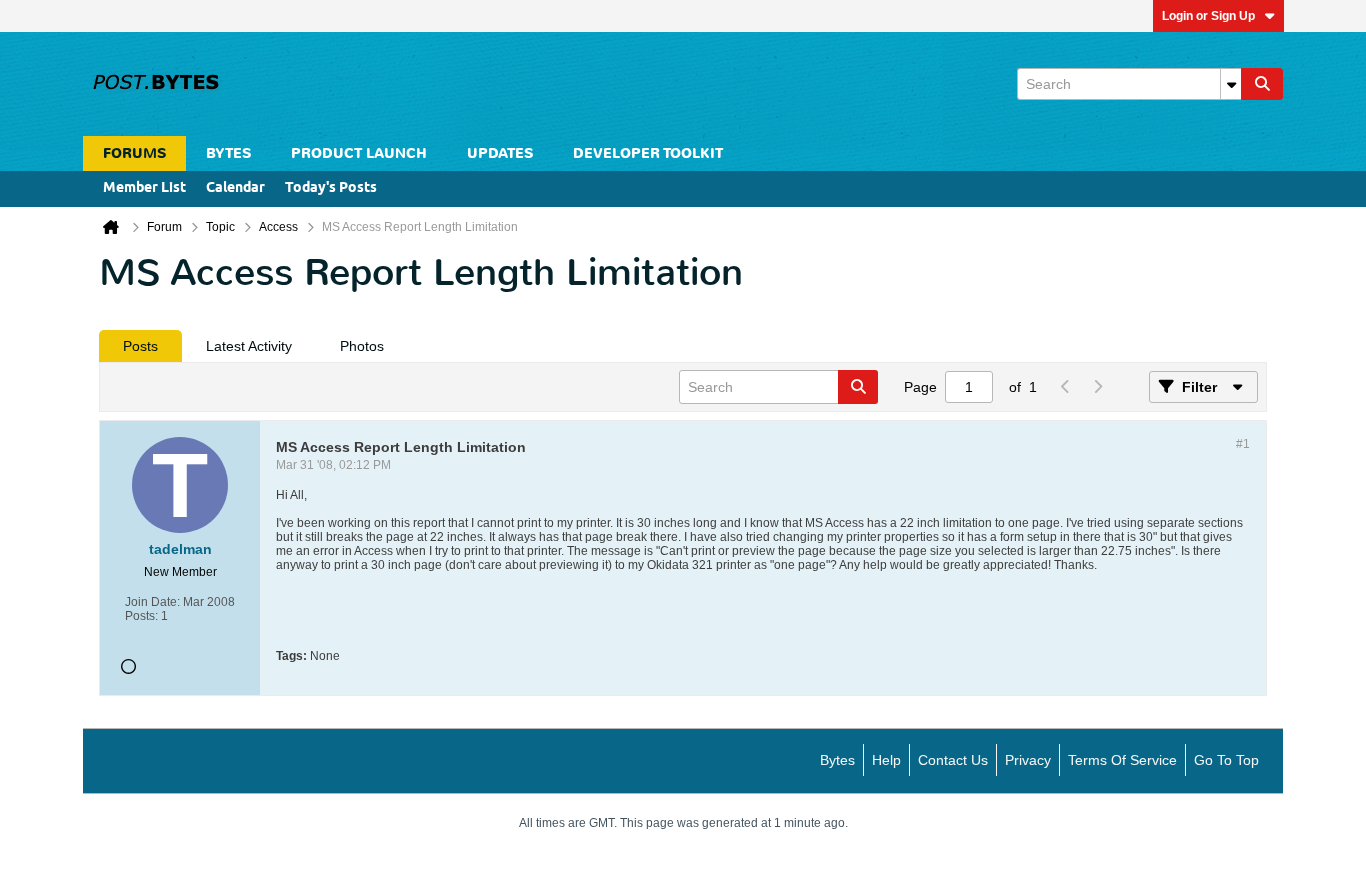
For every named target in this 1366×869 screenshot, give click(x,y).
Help (886, 760)
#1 (1243, 444)
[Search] (1262, 84)
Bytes (837, 760)
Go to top (1226, 760)
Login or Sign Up (1208, 16)
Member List (144, 188)
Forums (134, 153)
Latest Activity (249, 346)
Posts (140, 346)
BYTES (228, 153)
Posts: (141, 616)
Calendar (235, 188)
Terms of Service (1122, 760)
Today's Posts (331, 188)
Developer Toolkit (648, 153)
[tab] (140, 346)
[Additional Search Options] (1231, 84)
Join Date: (152, 602)
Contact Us (953, 760)
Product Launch (359, 153)
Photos (362, 346)
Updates (500, 153)
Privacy (1028, 760)
